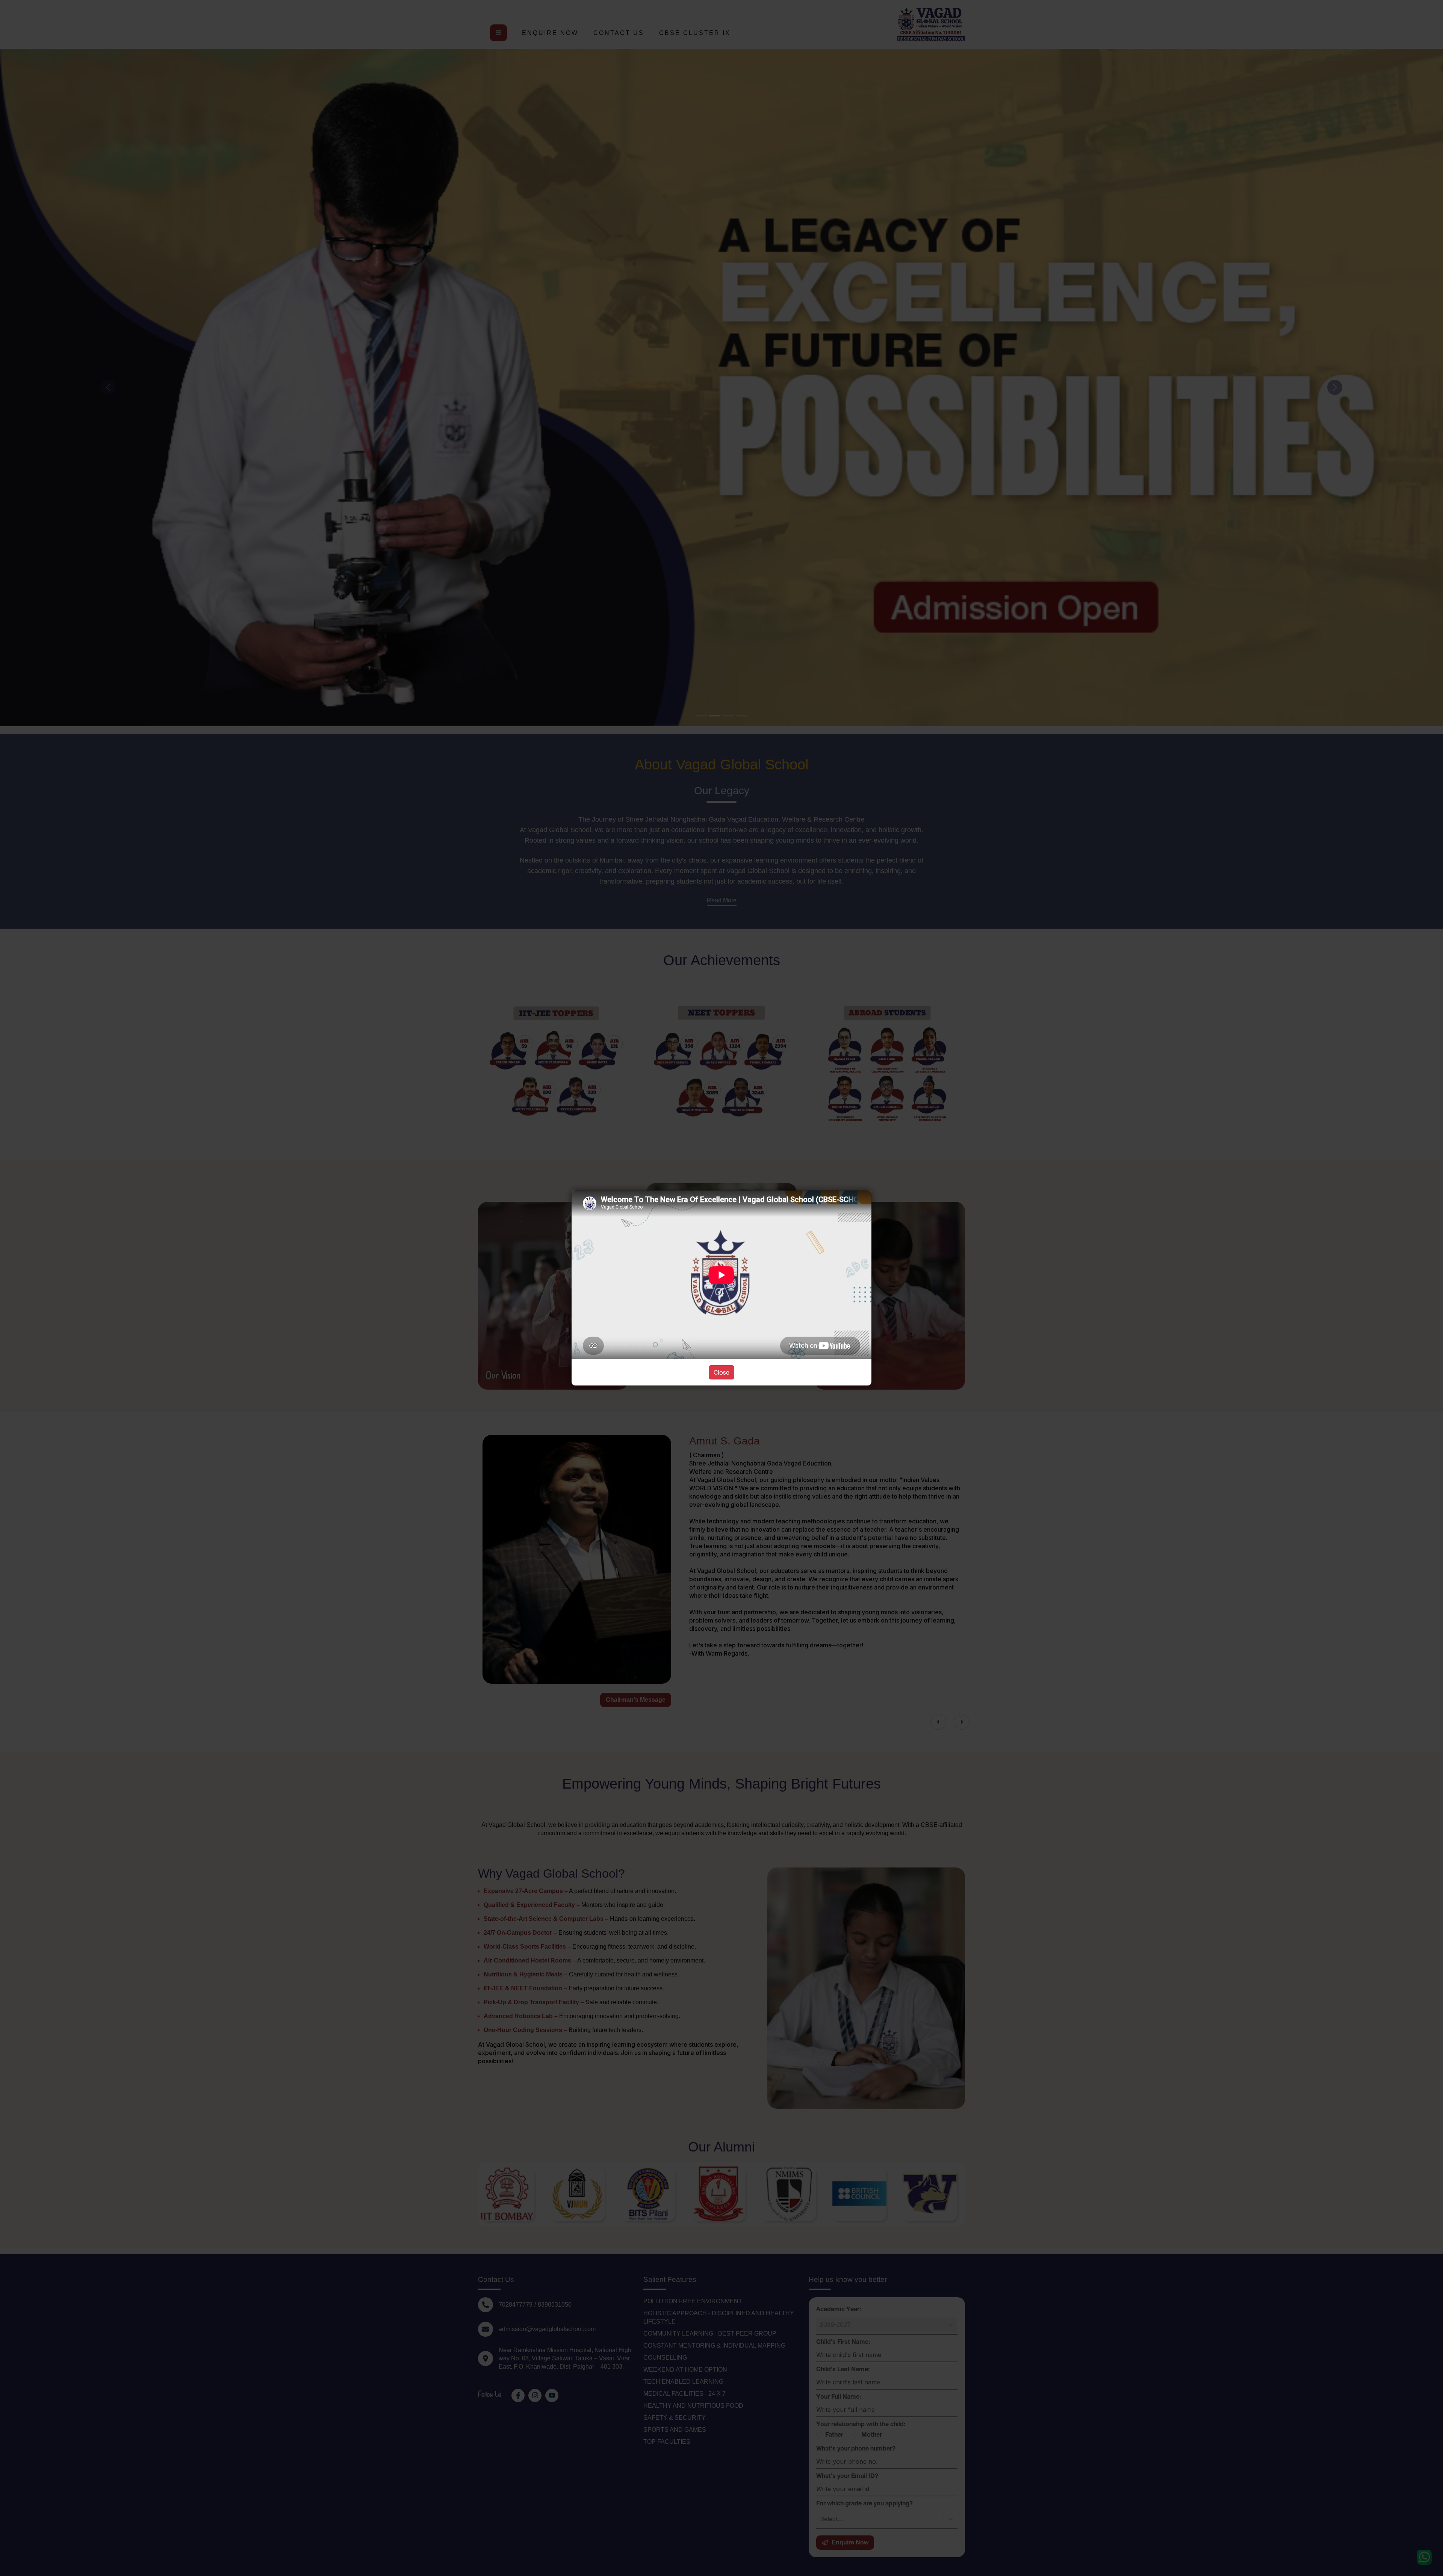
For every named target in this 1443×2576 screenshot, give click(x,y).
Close (721, 1372)
